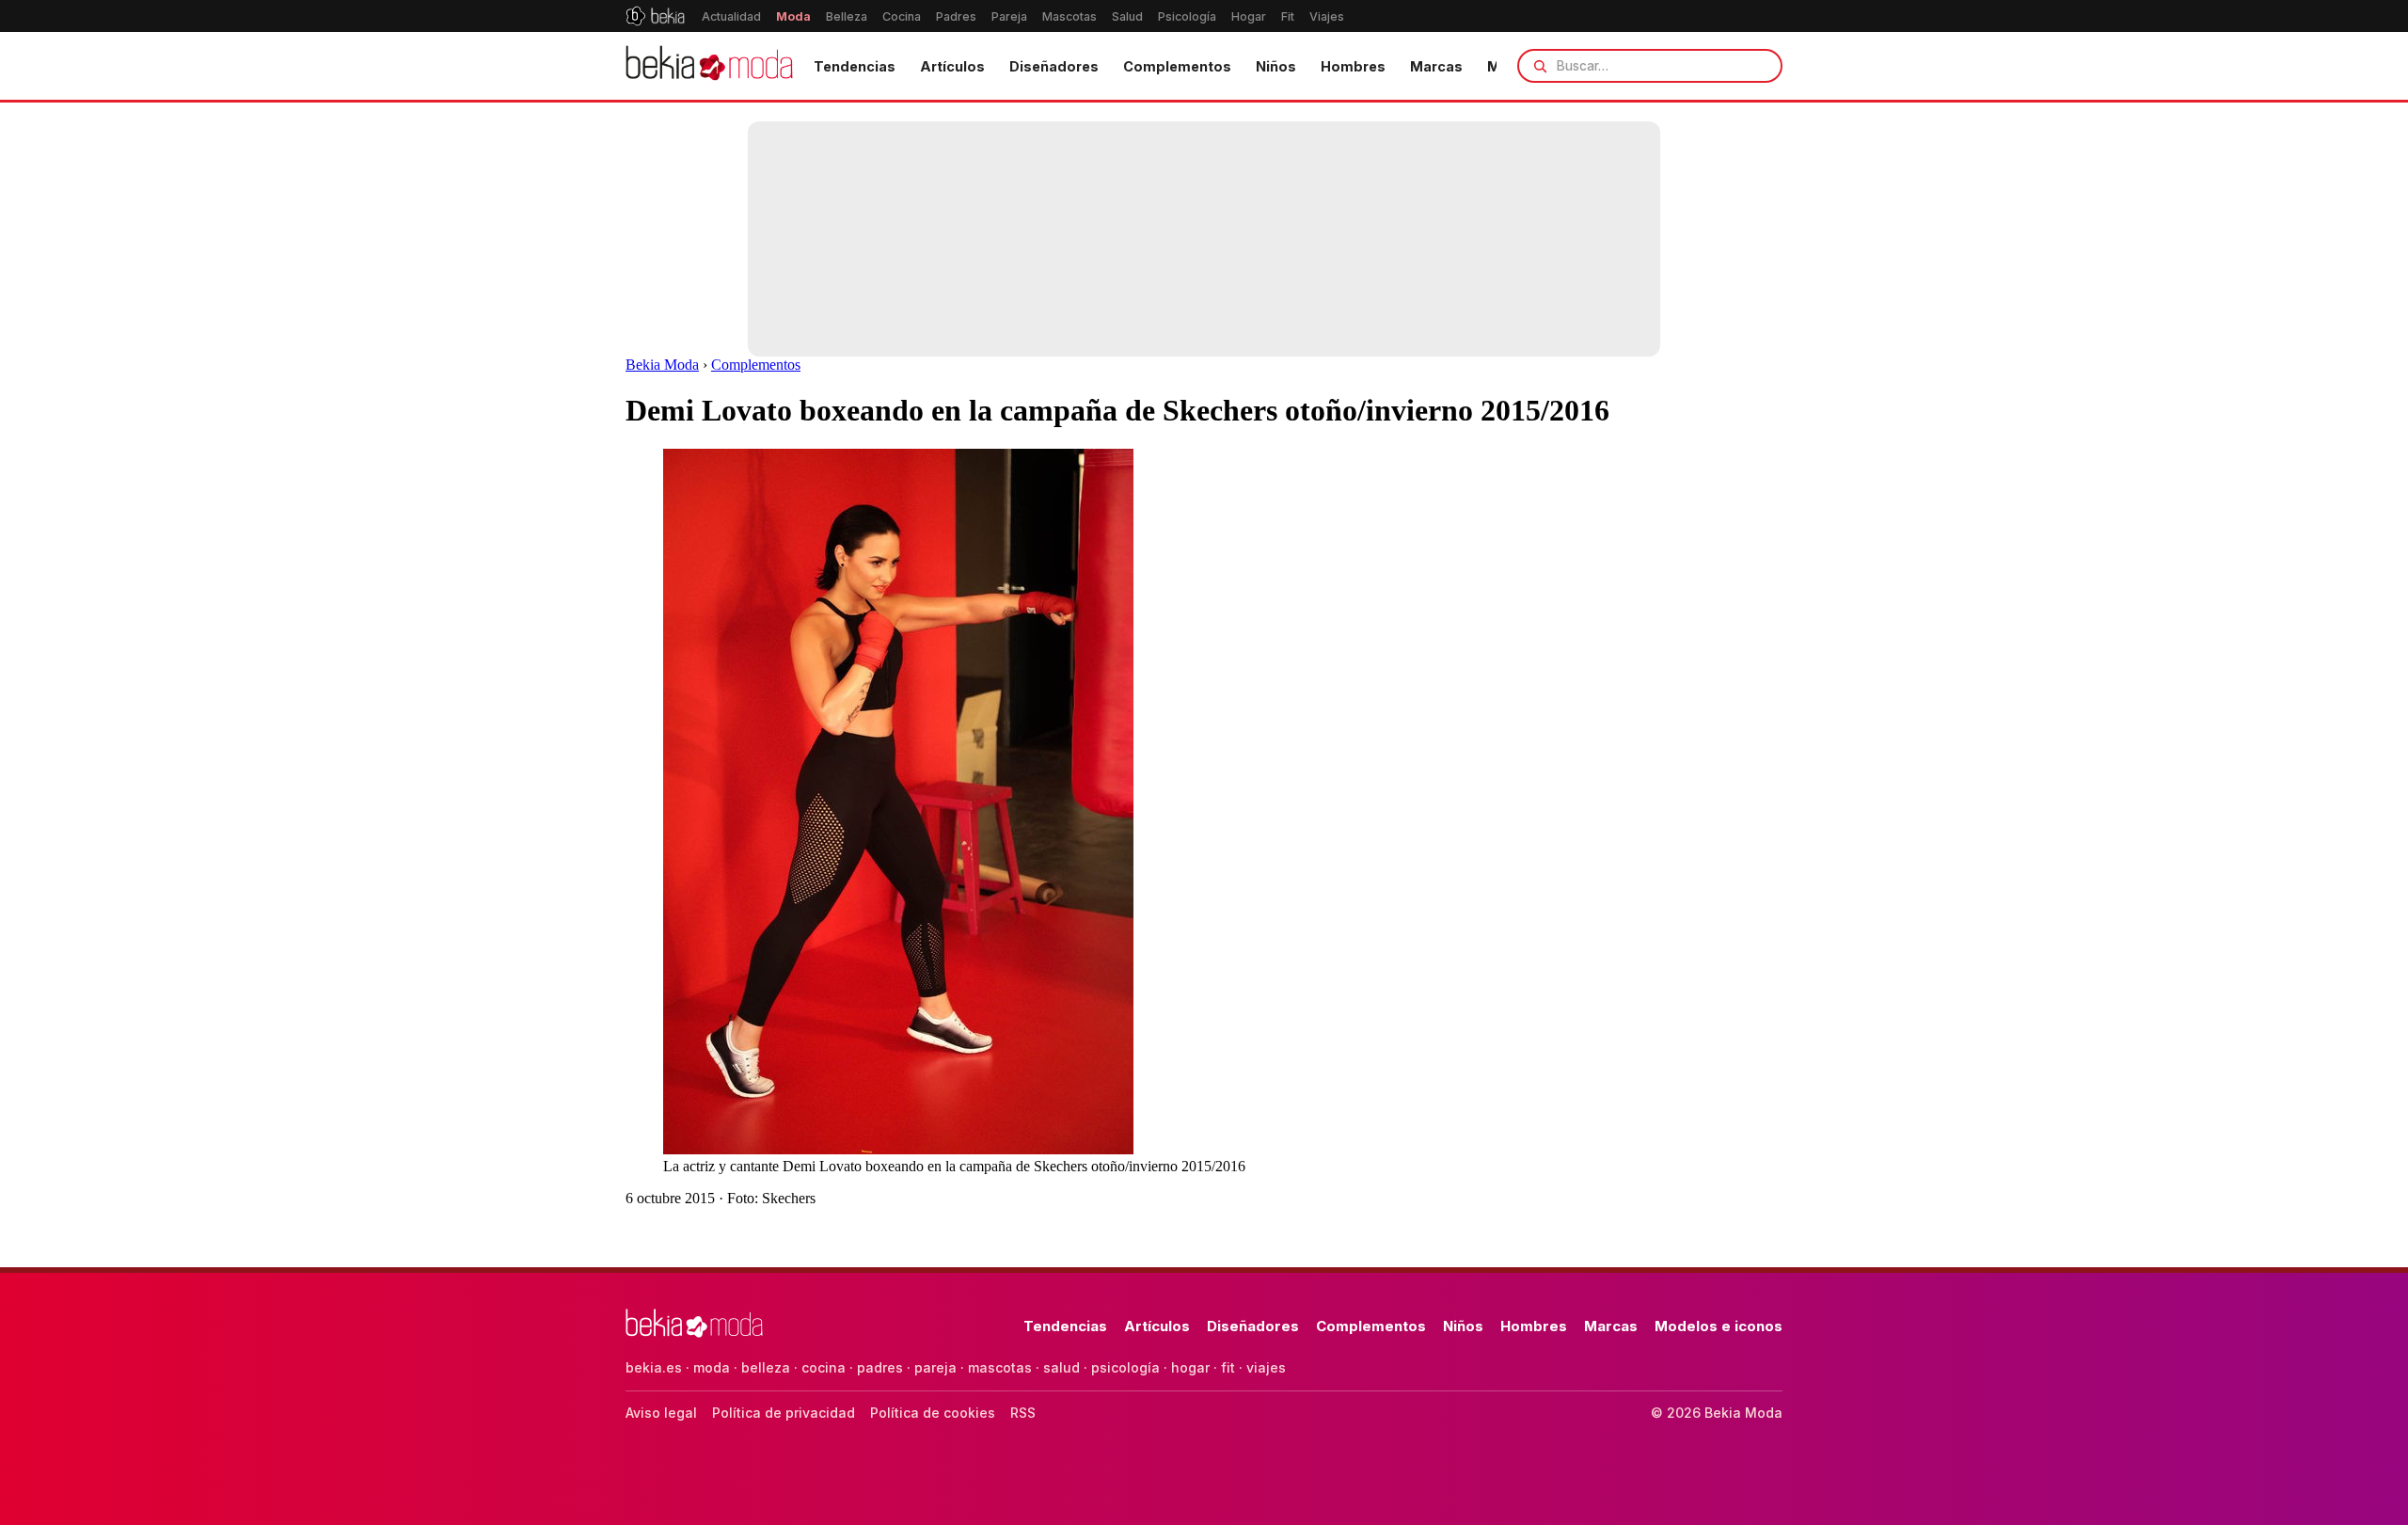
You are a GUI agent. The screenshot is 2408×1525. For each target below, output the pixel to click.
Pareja (1009, 16)
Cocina (902, 16)
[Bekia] (655, 16)
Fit (1288, 16)
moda (712, 1367)
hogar (1190, 1367)
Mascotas (1069, 16)
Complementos (1177, 66)
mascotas (1000, 1367)
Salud (1127, 16)
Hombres (1353, 66)
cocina (824, 1367)
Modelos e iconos (1719, 1326)
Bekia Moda (662, 365)
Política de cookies (933, 1413)
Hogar (1249, 16)
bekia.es (654, 1367)
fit (1228, 1367)
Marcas (1436, 66)
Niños (1276, 66)
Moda (793, 16)
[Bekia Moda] (709, 66)
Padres (956, 16)
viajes (1266, 1367)
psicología (1125, 1367)
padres (880, 1367)
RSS (1023, 1413)
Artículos (952, 66)
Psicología (1187, 16)
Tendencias (855, 66)
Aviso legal (661, 1413)
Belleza (847, 16)
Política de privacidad (784, 1413)
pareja (935, 1367)
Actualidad (731, 16)
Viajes (1327, 16)
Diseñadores (1054, 66)
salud (1061, 1367)
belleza (766, 1367)
